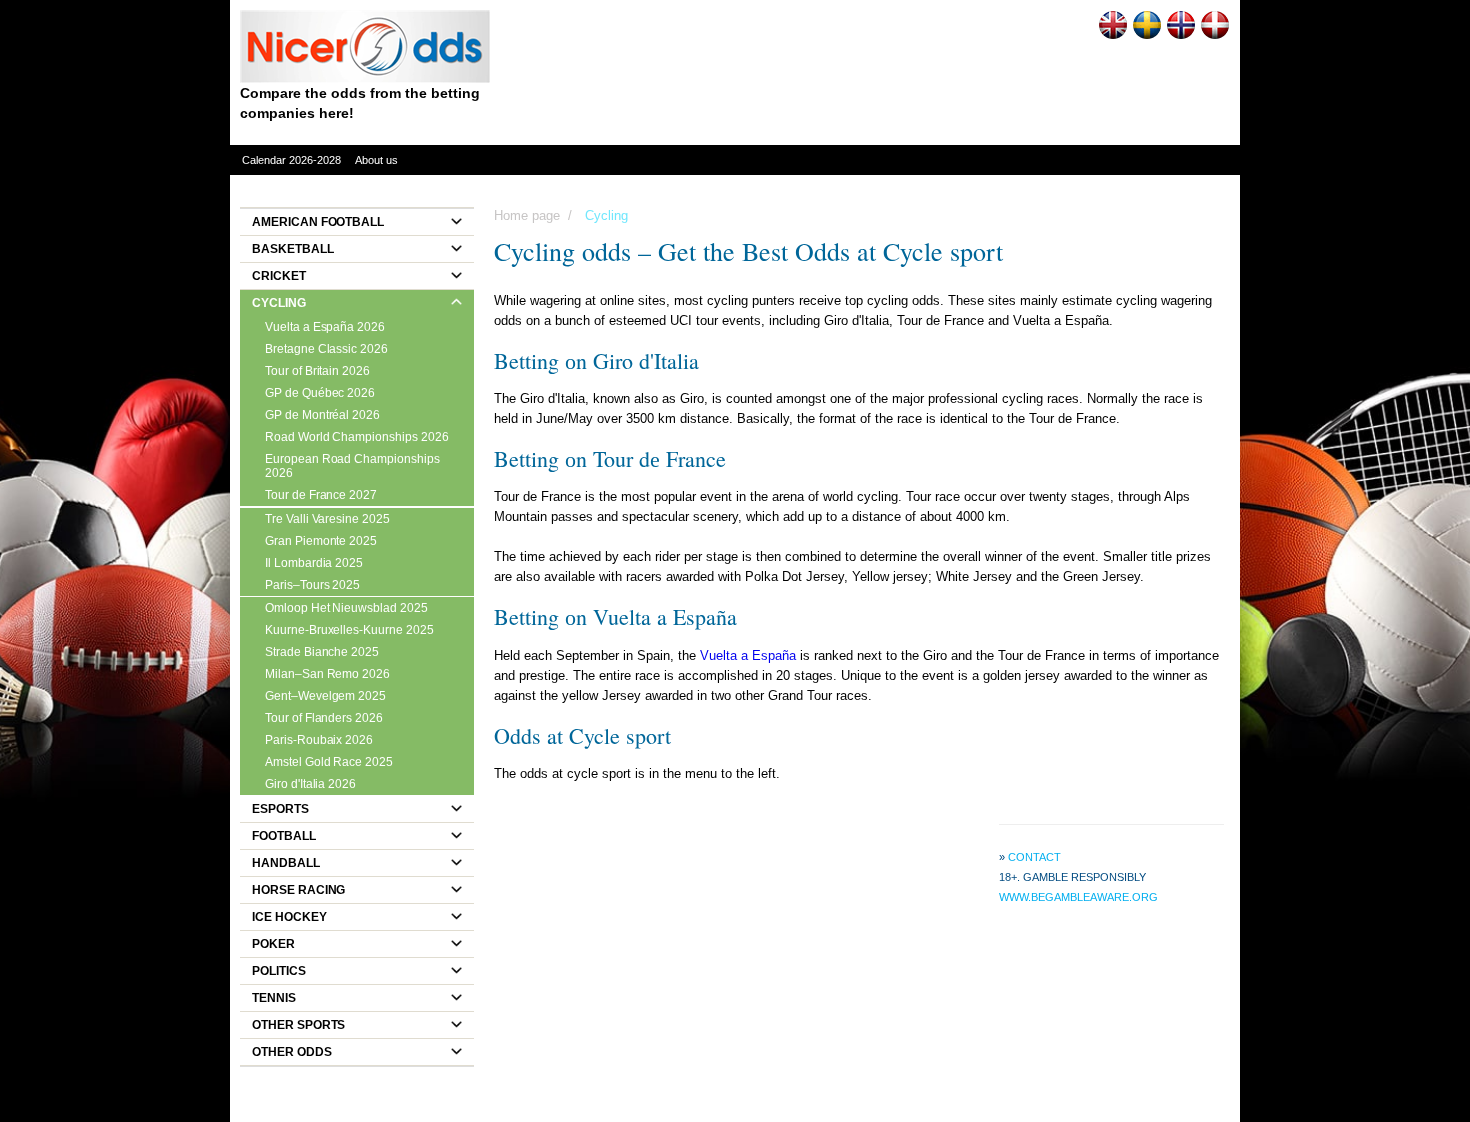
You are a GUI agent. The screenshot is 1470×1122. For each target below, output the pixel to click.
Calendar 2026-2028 (291, 160)
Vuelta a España (748, 655)
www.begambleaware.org (1078, 897)
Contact (1034, 857)
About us (376, 160)
